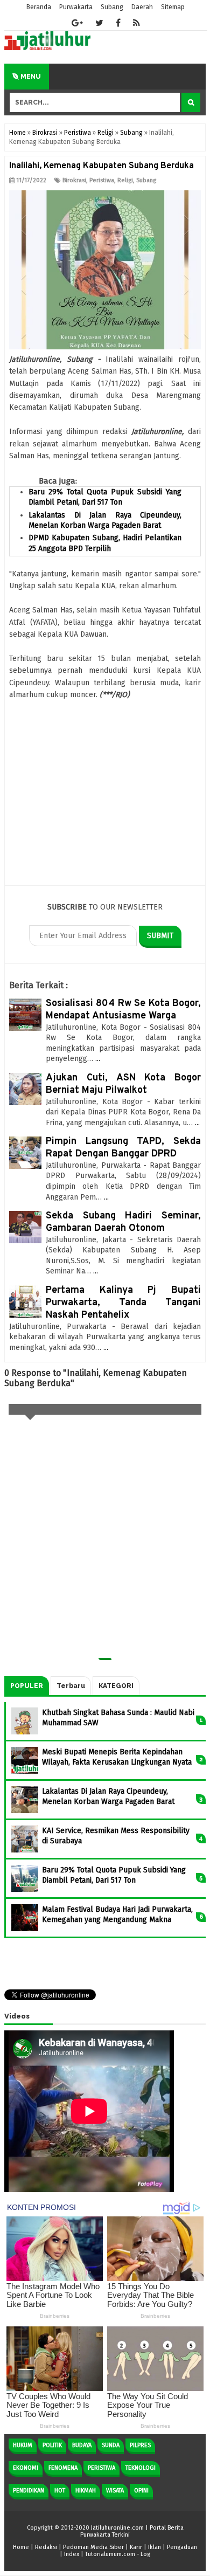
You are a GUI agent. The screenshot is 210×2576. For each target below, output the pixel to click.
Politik (52, 2445)
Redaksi (46, 2547)
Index (72, 2554)
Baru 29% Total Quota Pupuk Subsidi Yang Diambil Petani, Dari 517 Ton (105, 497)
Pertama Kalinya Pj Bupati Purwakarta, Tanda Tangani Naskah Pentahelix (123, 1303)
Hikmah (86, 2491)
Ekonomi (26, 2468)
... (98, 1059)
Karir (136, 2547)
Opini (141, 2491)
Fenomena (63, 2468)
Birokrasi (74, 180)
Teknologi (141, 2468)
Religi (125, 180)
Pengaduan (182, 2547)
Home (21, 2547)
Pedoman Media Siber (93, 2547)
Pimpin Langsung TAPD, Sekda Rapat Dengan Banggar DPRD (123, 1148)
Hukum (23, 2445)
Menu (30, 77)
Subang (146, 180)
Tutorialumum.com (110, 2554)
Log (145, 2554)
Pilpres (140, 2445)
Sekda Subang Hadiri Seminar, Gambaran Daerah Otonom (123, 1222)
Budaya (82, 2445)
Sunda (111, 2445)
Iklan (155, 2547)
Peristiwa (102, 180)
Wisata (115, 2491)
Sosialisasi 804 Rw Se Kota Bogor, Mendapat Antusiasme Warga (123, 1010)
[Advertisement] (105, 805)
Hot (60, 2491)
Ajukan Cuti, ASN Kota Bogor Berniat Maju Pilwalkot (123, 1084)
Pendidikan (29, 2491)
